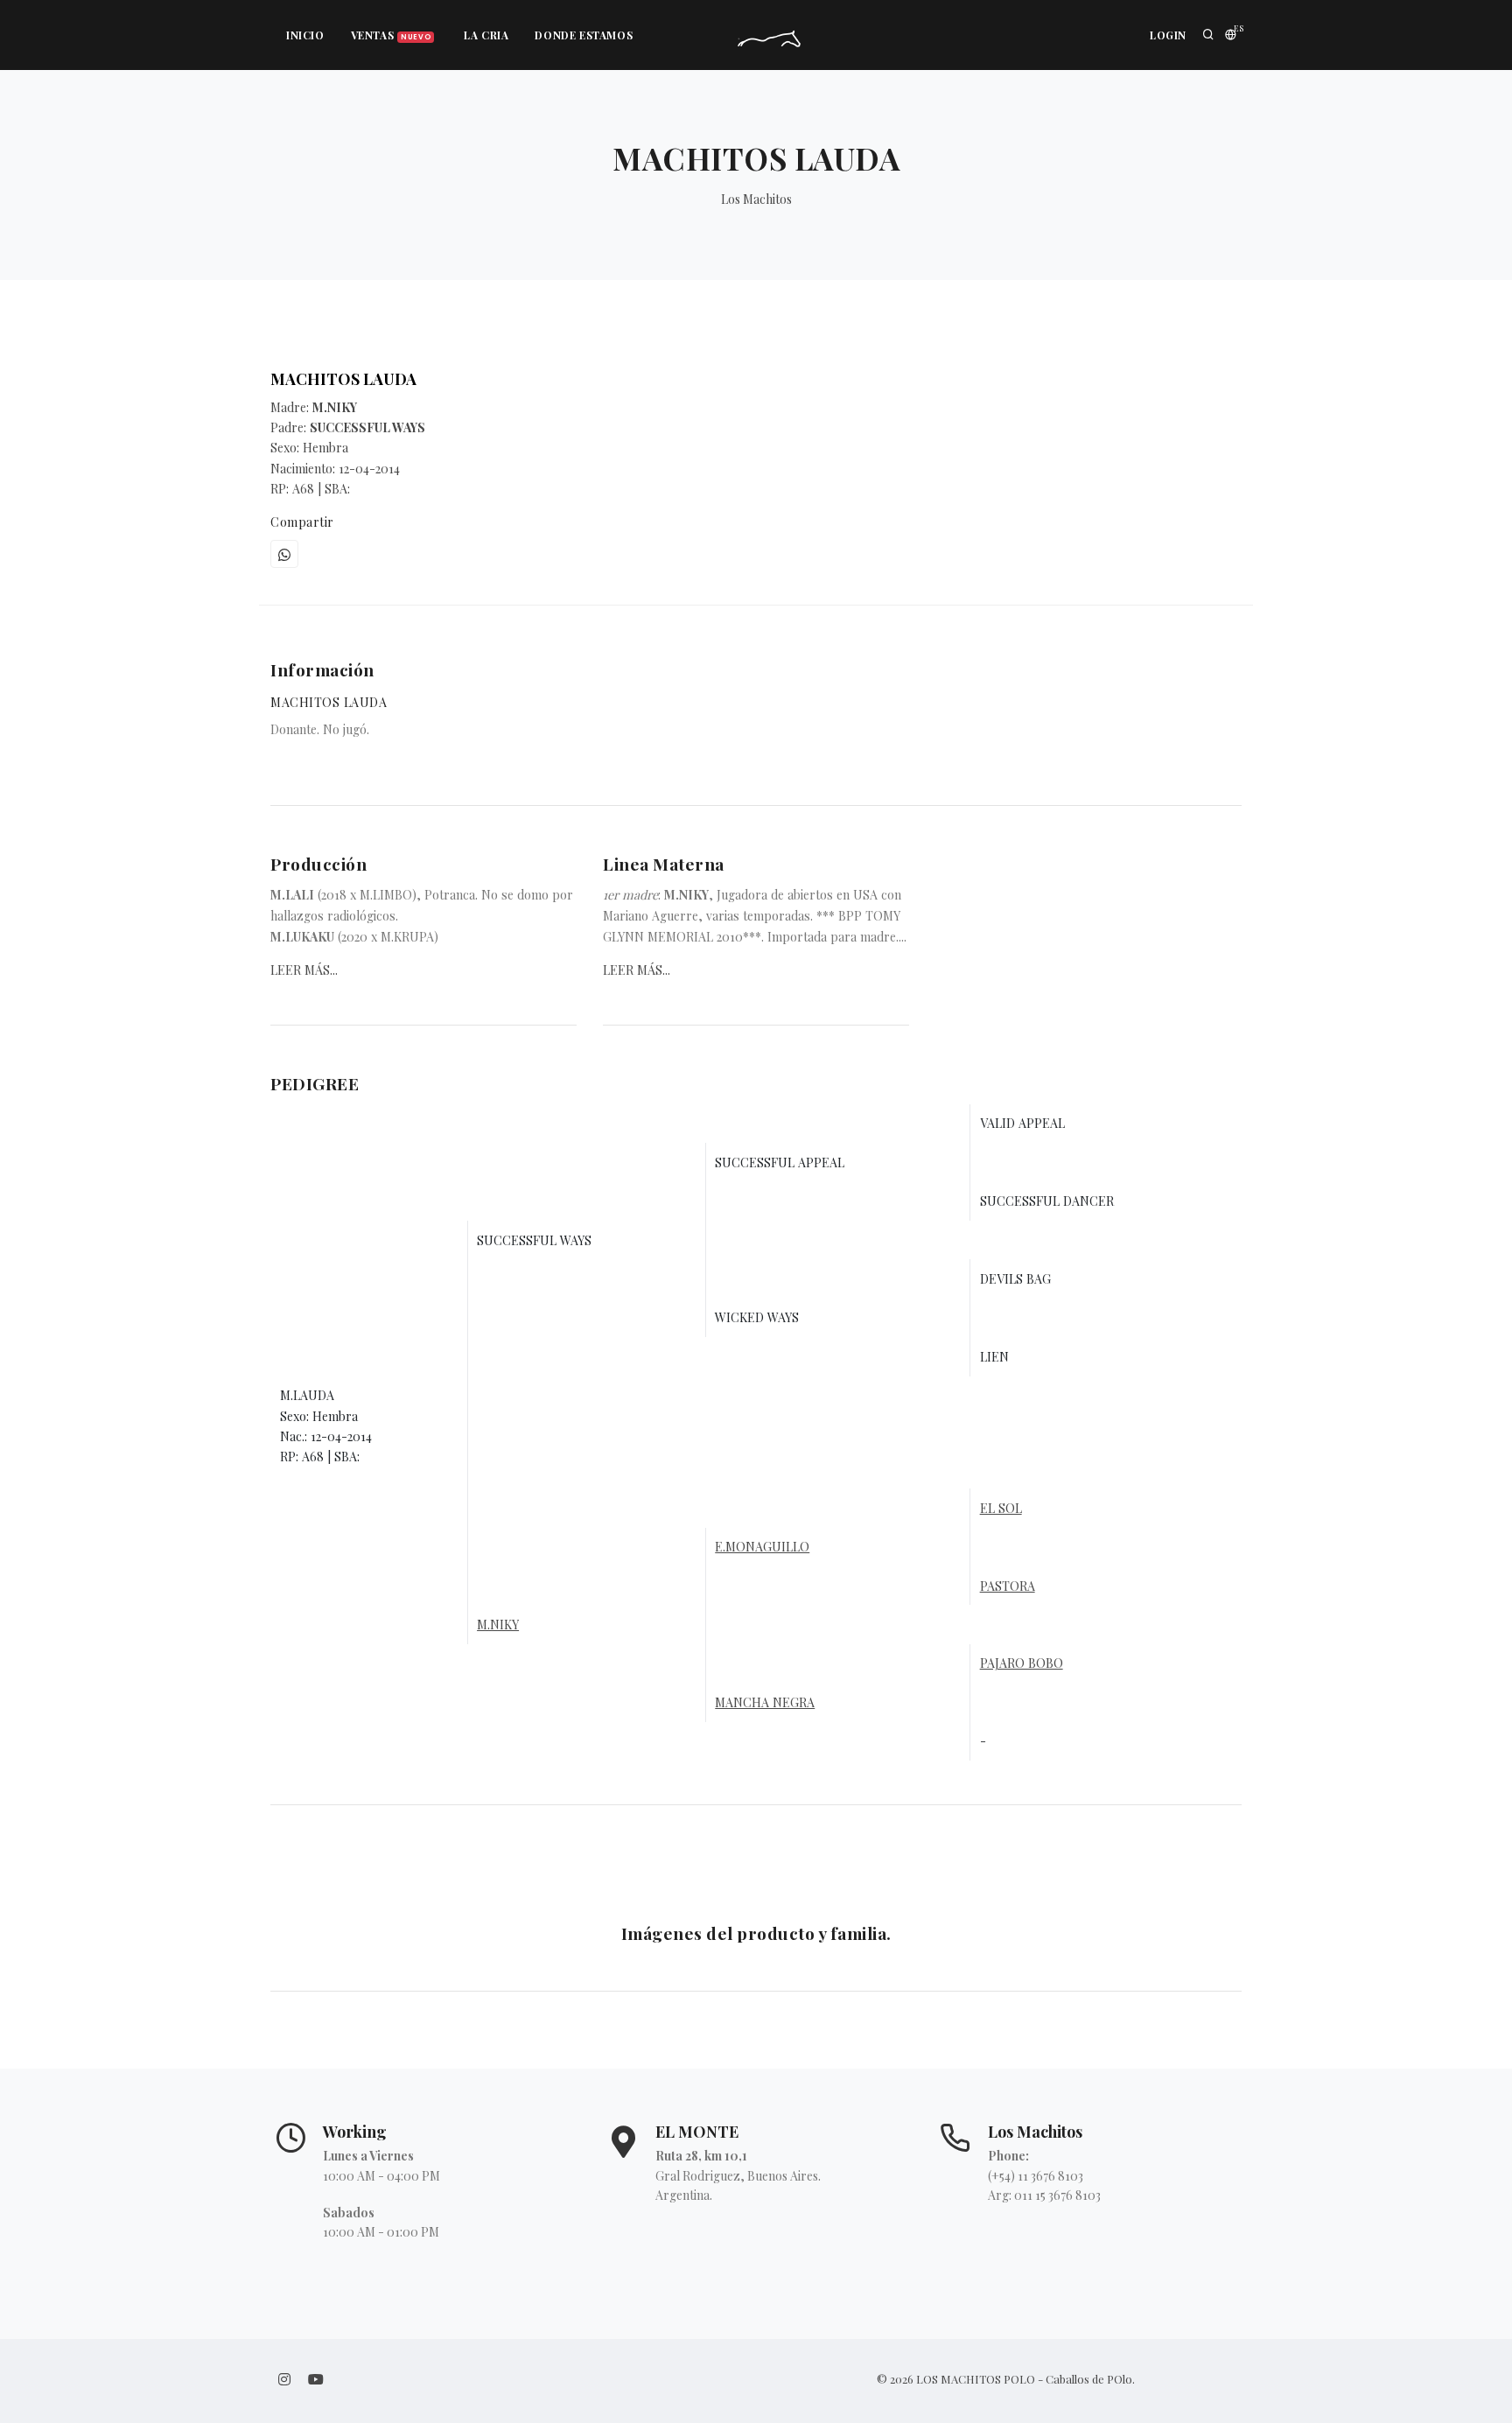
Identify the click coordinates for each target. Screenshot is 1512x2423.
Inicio (305, 35)
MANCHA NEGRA (765, 1702)
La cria (486, 35)
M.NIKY (498, 1625)
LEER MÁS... (304, 970)
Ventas (391, 35)
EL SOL (1001, 1508)
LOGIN (1168, 35)
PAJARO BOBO (1022, 1663)
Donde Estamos (584, 35)
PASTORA (1008, 1586)
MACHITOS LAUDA (343, 379)
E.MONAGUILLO (762, 1547)
